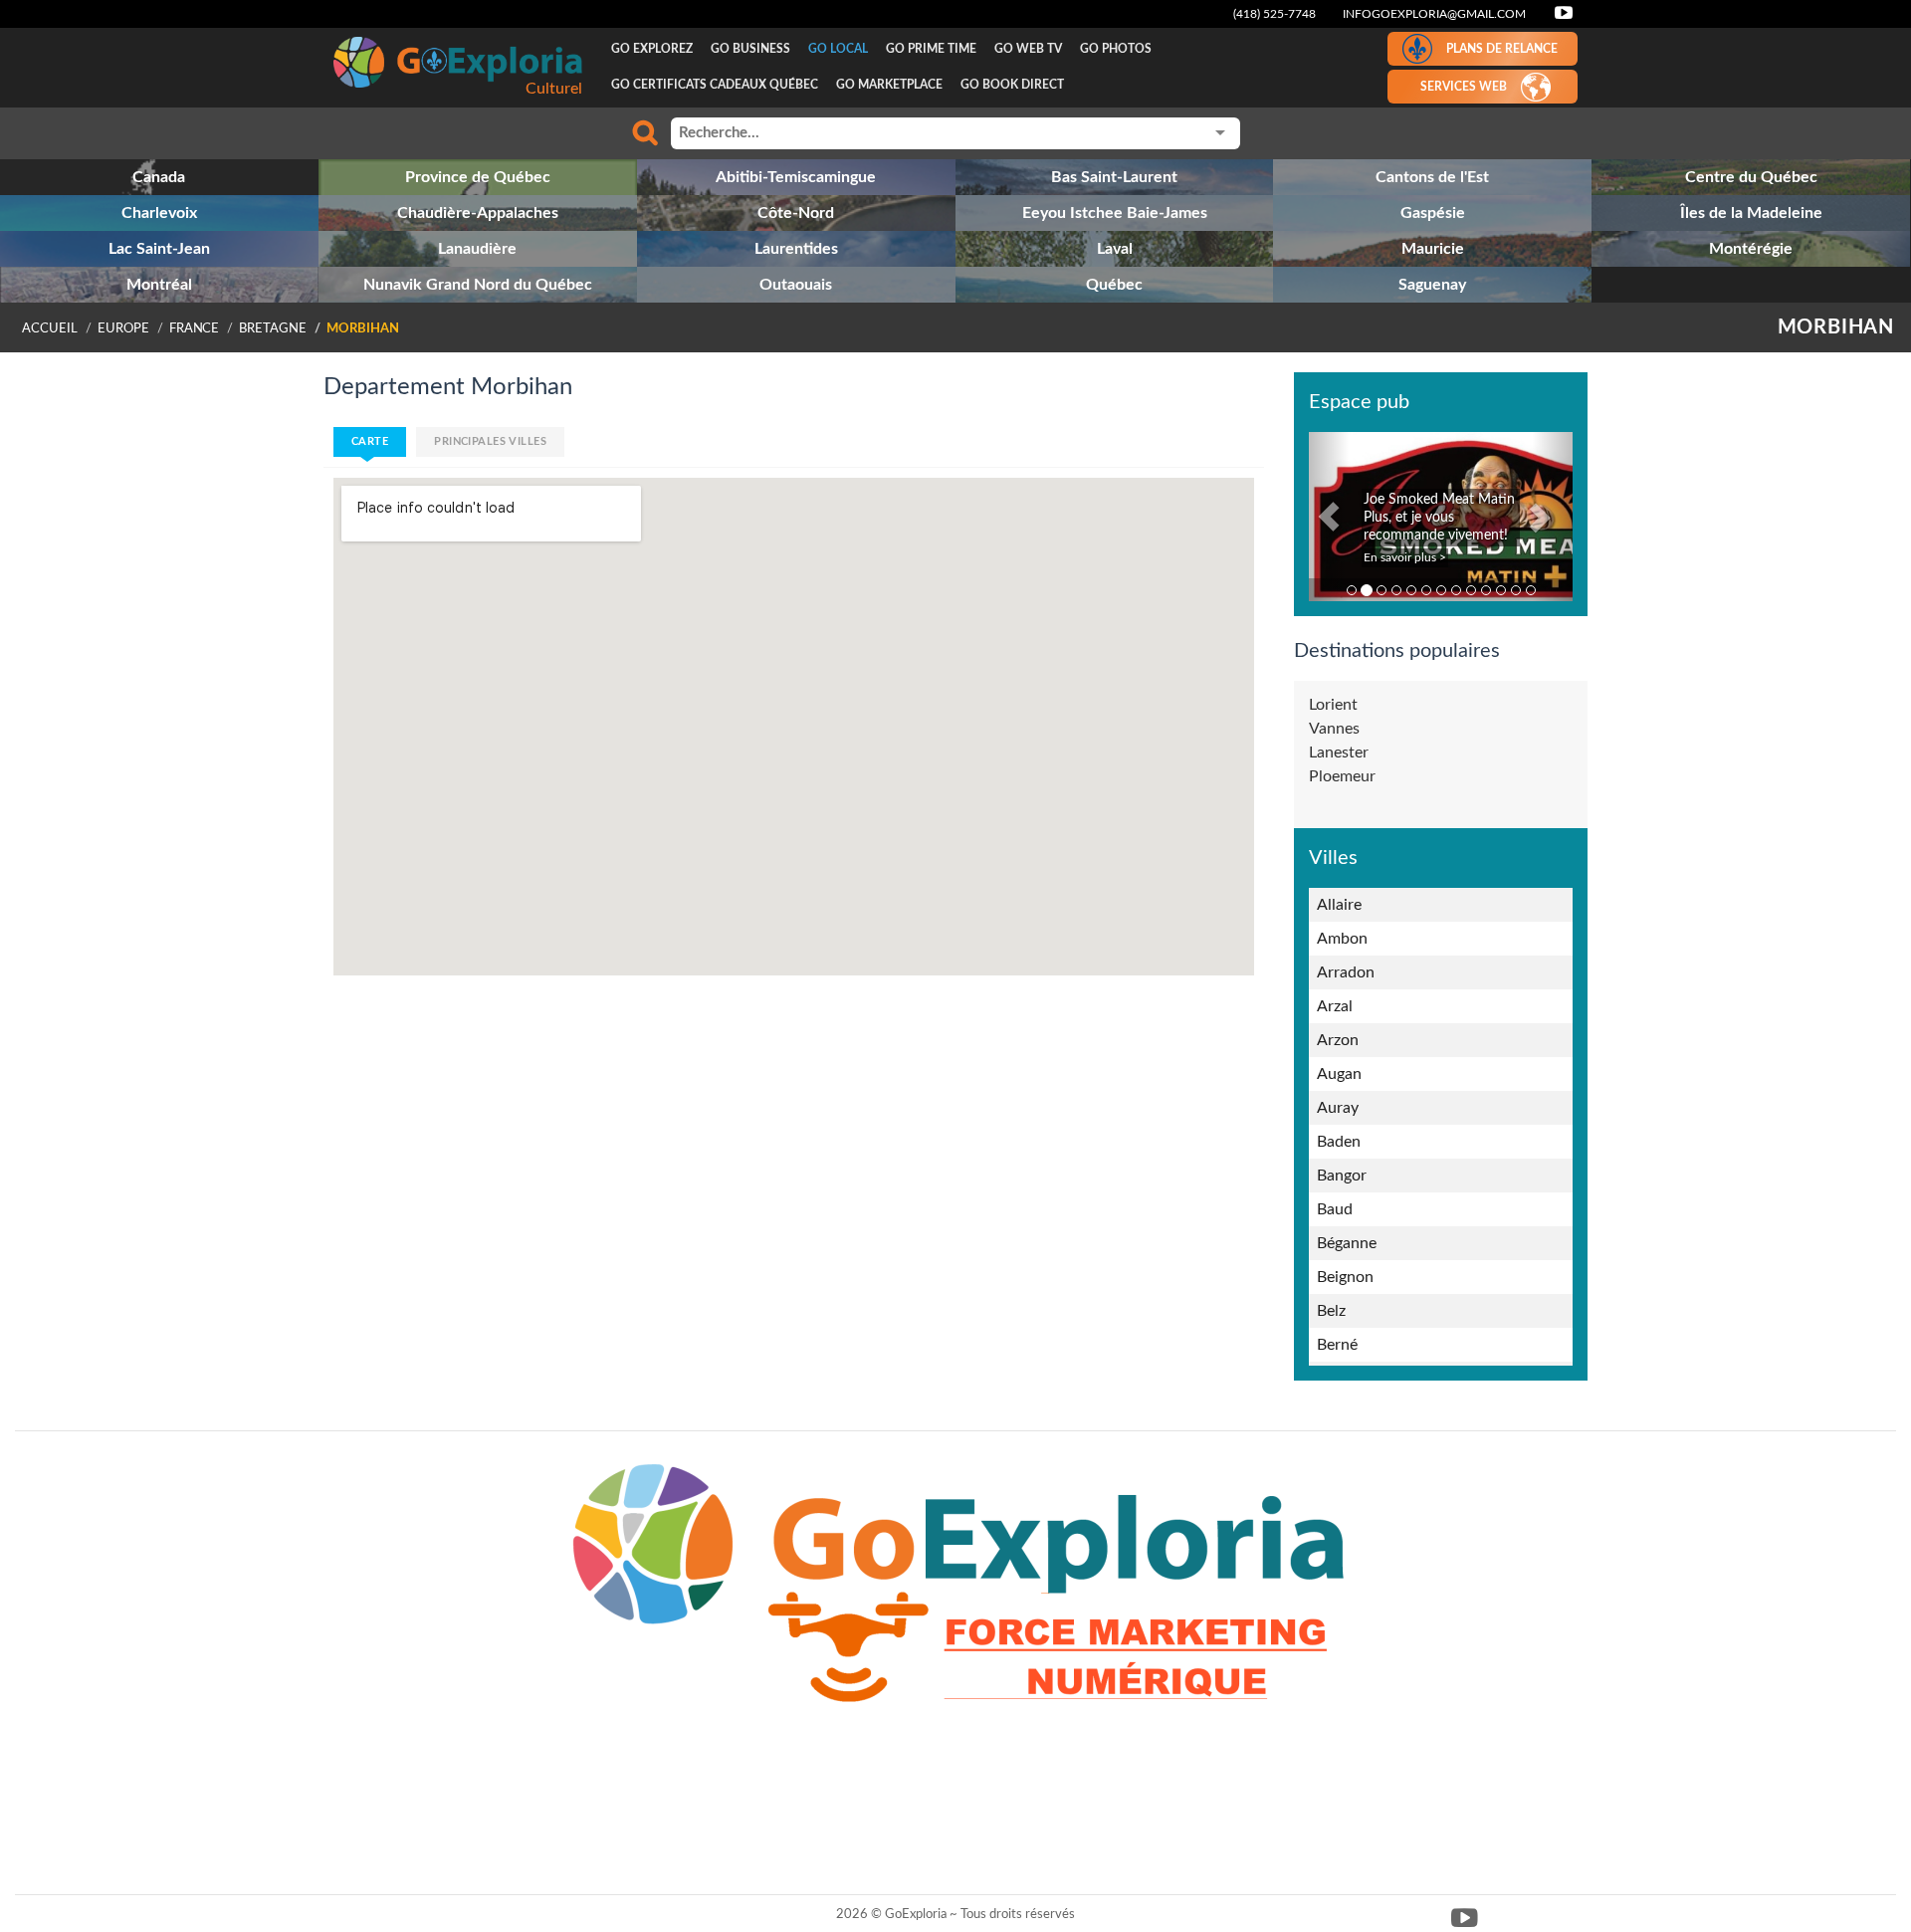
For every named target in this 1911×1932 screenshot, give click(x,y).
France (195, 328)
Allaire (1339, 905)
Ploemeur (1342, 776)
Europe (123, 328)
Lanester (1339, 752)
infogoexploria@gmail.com (1434, 14)
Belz (1331, 1311)
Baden (1339, 1142)
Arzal (1335, 1006)
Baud (1335, 1209)
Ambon (1342, 939)
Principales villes (490, 441)
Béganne (1347, 1243)
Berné (1337, 1345)
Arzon (1338, 1040)
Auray (1338, 1108)
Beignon (1345, 1277)
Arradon (1346, 972)
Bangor (1342, 1176)
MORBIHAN (1836, 327)
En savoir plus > (1405, 557)
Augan (1339, 1074)
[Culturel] (458, 62)
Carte (370, 441)
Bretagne (273, 328)
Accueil (50, 328)
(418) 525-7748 (1274, 14)
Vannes (1334, 729)
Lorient (1333, 705)
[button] (1329, 517)
